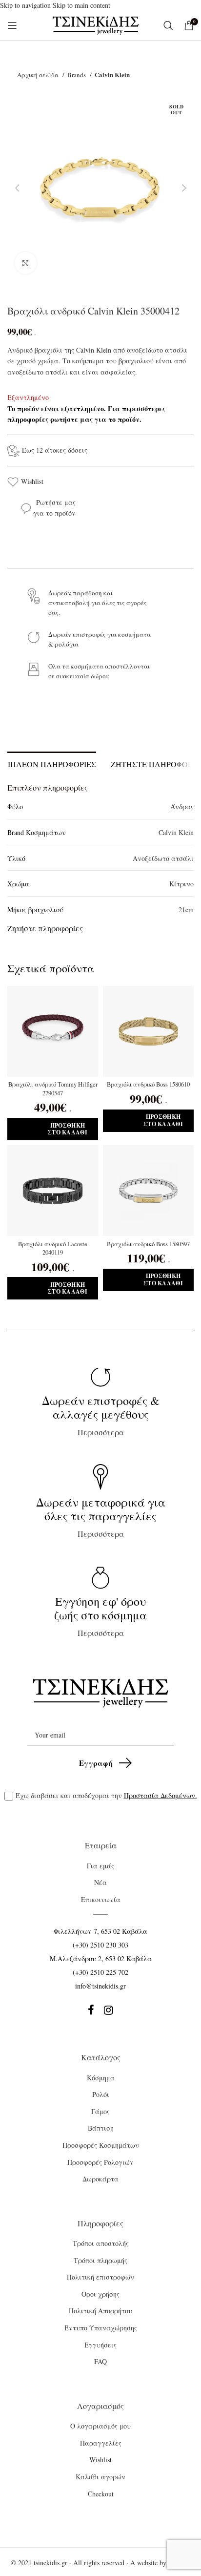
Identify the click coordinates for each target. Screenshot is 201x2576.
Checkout (101, 2494)
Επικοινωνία (101, 1899)
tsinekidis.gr (50, 2563)
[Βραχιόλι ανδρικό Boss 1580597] (148, 1191)
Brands (77, 75)
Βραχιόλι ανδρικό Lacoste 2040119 (53, 1248)
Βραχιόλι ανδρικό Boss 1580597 (148, 1244)
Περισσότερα (101, 1415)
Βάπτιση (101, 2128)
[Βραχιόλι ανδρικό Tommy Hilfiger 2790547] (53, 1031)
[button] (17, 188)
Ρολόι (101, 2094)
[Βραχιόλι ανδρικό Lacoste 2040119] (53, 1191)
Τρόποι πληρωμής (100, 2260)
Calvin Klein (112, 74)
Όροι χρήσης (100, 2294)
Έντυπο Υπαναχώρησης (101, 2328)
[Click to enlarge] (26, 263)
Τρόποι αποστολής (101, 2243)
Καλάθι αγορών (100, 2477)
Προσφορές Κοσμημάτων (101, 2145)
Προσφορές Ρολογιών (100, 2162)
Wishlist (32, 481)
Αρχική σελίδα (39, 75)
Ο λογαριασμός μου (100, 2426)
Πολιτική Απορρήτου (100, 2311)
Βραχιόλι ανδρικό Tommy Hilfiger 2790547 (53, 1089)
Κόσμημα (101, 2078)
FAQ (100, 2361)
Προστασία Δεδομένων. (161, 1795)
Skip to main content (81, 5)
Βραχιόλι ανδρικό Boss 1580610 (148, 1084)
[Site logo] (96, 25)
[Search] (169, 25)
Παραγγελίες (101, 2443)
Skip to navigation (26, 5)
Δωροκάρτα (100, 2179)
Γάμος (100, 2111)
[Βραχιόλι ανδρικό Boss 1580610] (148, 1031)
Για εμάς (100, 1866)
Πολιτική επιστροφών (100, 2277)
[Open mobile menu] (12, 25)
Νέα (100, 1882)
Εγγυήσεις (100, 2345)
